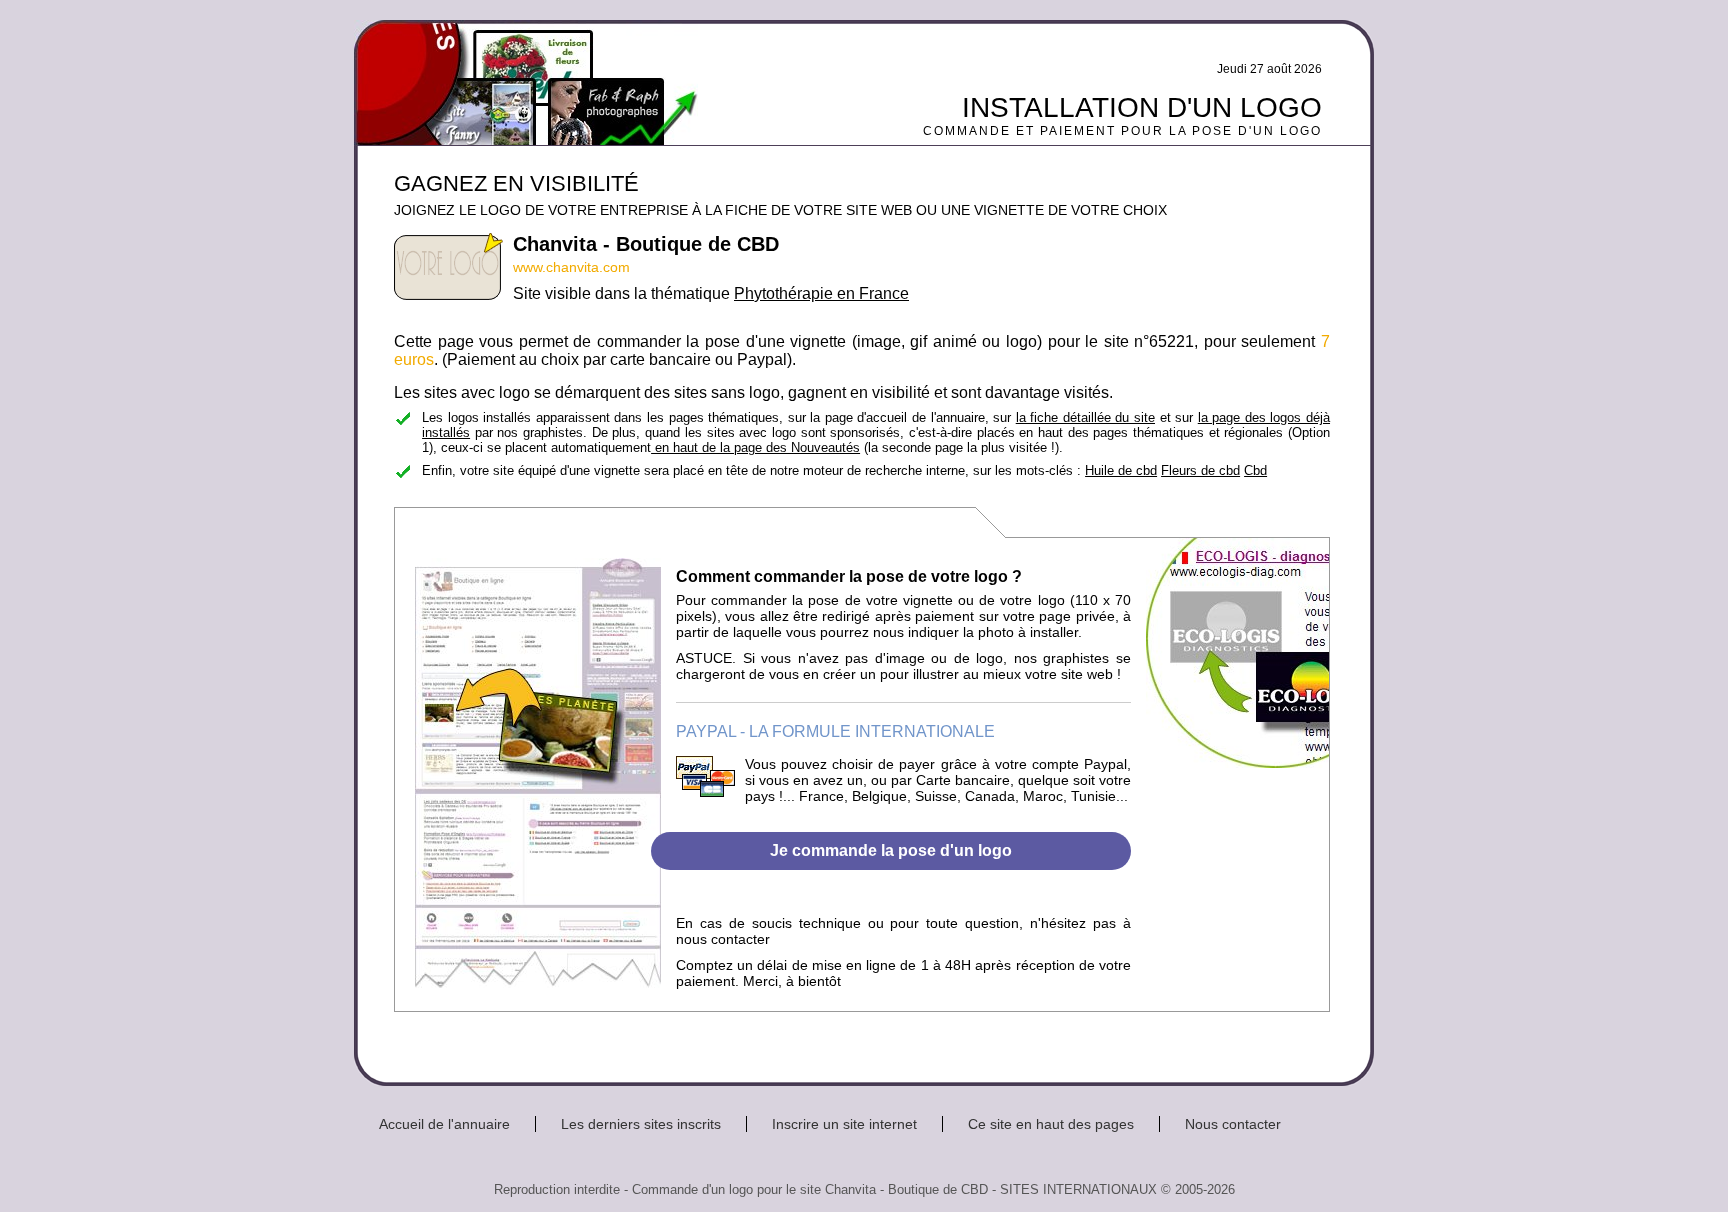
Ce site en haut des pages (1051, 1124)
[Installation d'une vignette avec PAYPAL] (705, 792)
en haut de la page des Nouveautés (755, 447)
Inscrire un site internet (844, 1124)
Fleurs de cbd (1200, 470)
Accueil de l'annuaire (444, 1124)
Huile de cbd (1121, 470)
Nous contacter (1233, 1124)
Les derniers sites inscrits (641, 1124)
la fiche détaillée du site (1085, 417)
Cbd (1255, 470)
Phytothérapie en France (821, 293)
